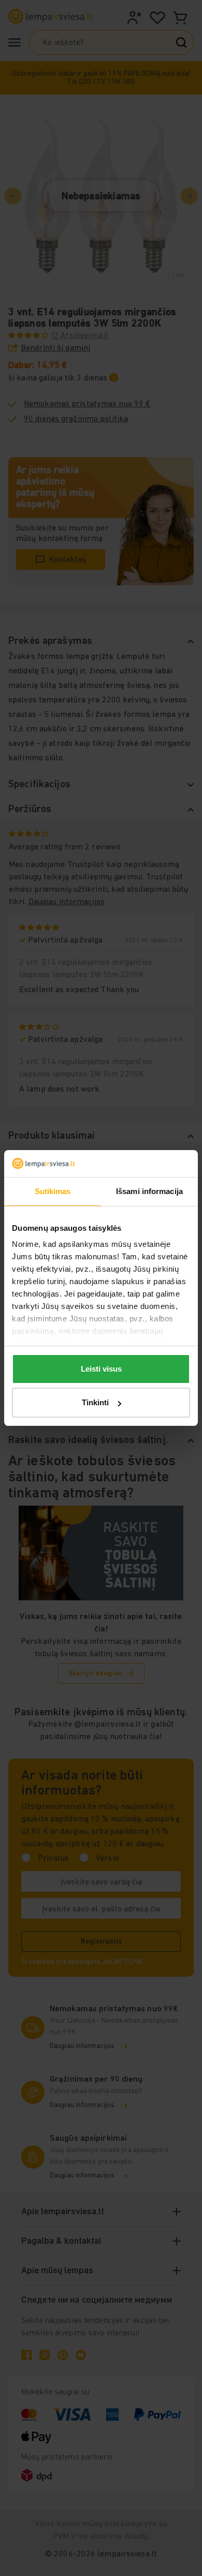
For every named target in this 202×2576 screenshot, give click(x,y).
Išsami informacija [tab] (149, 1191)
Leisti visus (101, 1369)
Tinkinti (95, 1402)
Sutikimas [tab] (53, 1191)
